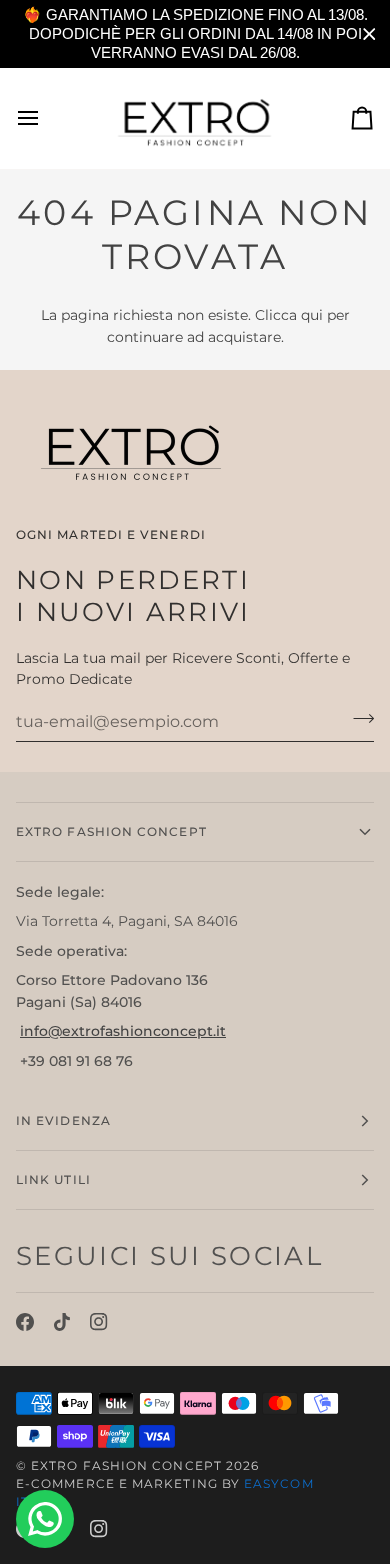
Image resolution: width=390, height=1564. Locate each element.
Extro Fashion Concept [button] (111, 831)
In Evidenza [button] (63, 1120)
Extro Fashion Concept (126, 1465)
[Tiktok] (62, 1322)
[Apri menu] (46, 118)
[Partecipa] (357, 719)
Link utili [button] (53, 1179)
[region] (195, 34)
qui (312, 315)
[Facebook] (25, 1322)
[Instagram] (99, 1322)
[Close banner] (369, 34)
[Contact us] (45, 1519)
